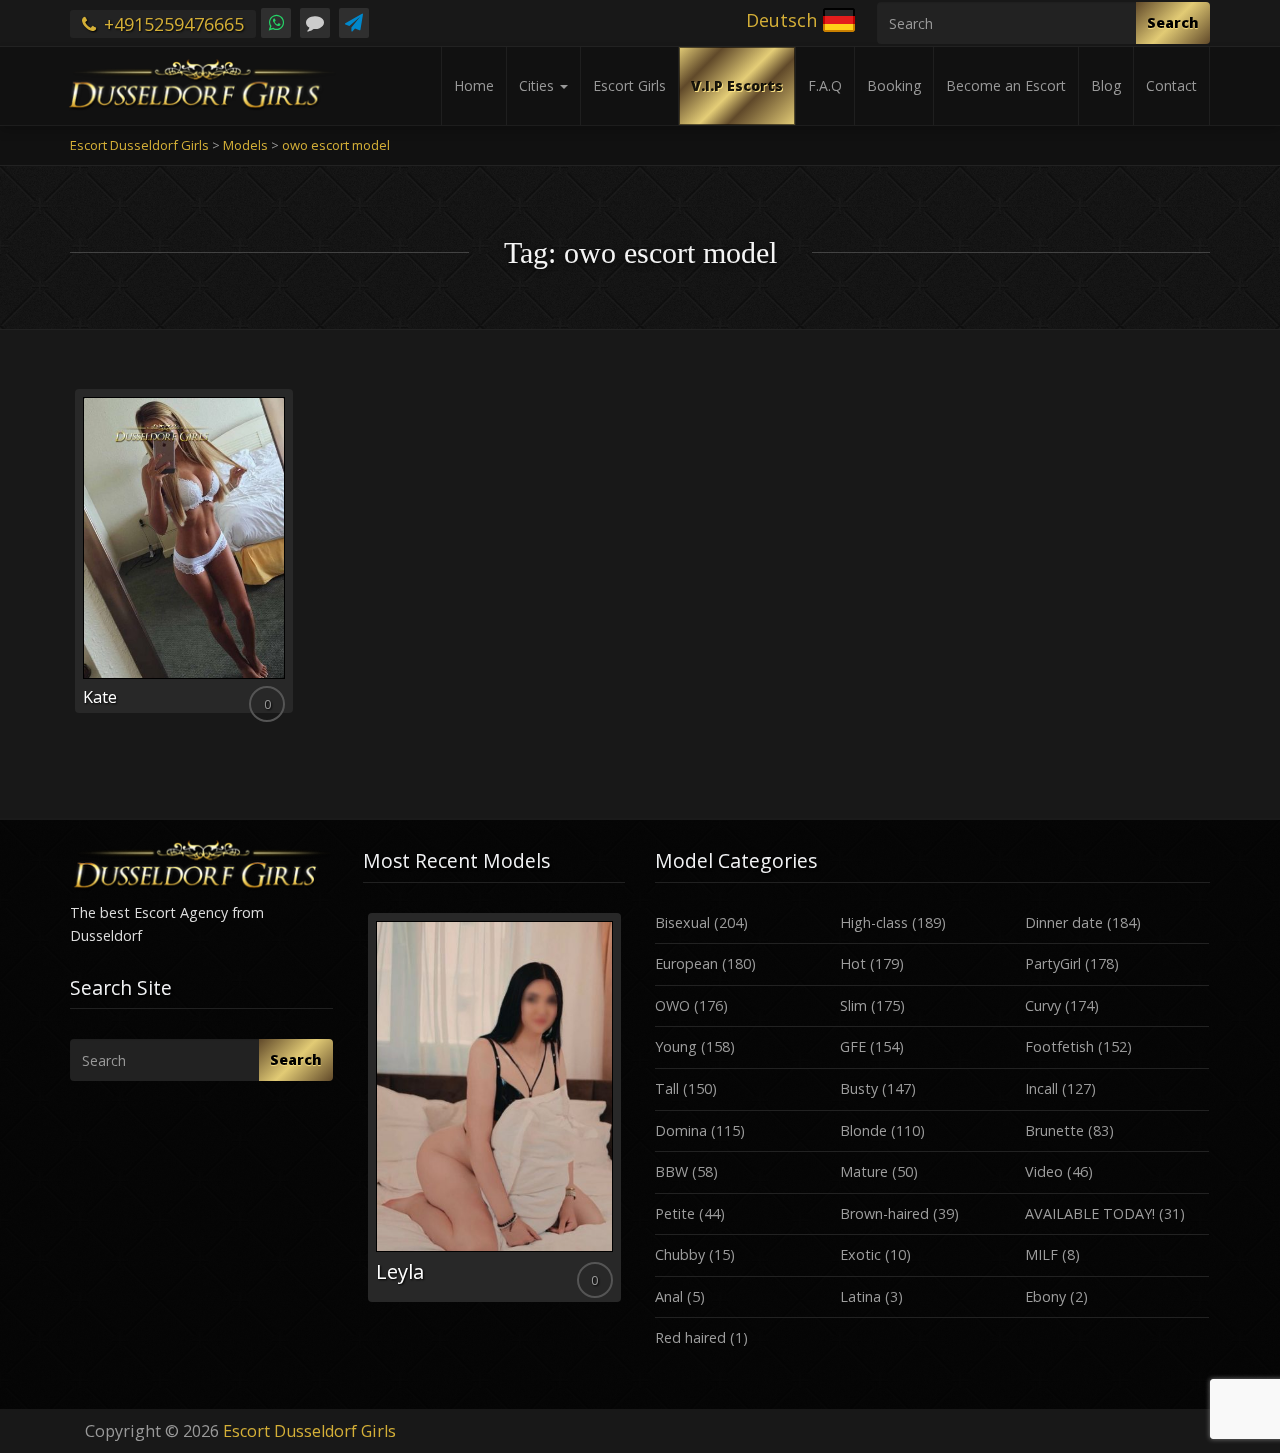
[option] (494, 1107)
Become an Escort (1006, 85)
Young (676, 1046)
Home (474, 85)
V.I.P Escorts (737, 85)
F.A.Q (825, 85)
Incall (1041, 1088)
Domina (681, 1130)
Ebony (1045, 1296)
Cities (538, 85)
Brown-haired (884, 1213)
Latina (860, 1296)
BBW (671, 1171)
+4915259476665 (171, 24)
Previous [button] (363, 1115)
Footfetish (1059, 1046)
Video (1044, 1171)
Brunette (1054, 1130)
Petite (675, 1213)
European (686, 963)
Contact (1171, 85)
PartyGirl (1053, 963)
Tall (667, 1088)
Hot (853, 963)
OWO (672, 1005)
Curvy (1043, 1005)
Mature (864, 1171)
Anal (669, 1296)
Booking (894, 85)
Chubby (680, 1254)
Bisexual (682, 922)
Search (1173, 22)
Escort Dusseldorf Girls (309, 1431)
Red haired (690, 1337)
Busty (859, 1088)
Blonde (863, 1130)
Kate (100, 697)
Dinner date (1064, 922)
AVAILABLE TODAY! (1090, 1213)
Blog (1106, 85)
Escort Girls (629, 85)
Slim (853, 1005)
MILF (1041, 1254)
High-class (874, 922)
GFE (853, 1046)
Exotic (860, 1254)
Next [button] (625, 1115)
